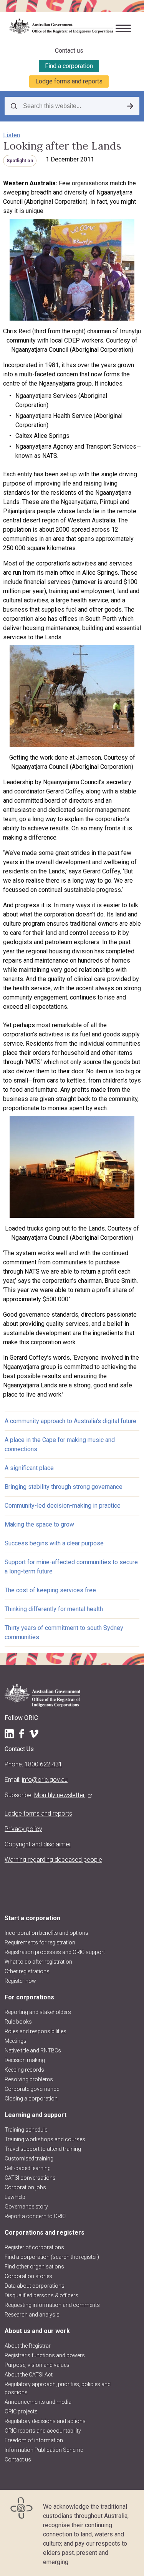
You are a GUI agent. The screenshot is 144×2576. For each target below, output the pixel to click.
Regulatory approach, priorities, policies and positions (58, 2388)
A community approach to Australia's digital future (70, 1421)
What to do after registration (38, 1962)
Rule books (18, 2022)
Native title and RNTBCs (33, 2050)
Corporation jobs (25, 2187)
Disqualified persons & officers (41, 2295)
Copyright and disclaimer (38, 1844)
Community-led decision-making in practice (63, 1506)
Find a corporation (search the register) (52, 2257)
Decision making (25, 2060)
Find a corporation (69, 66)
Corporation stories (28, 2276)
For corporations (29, 1997)
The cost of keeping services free (50, 1590)
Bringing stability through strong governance (64, 1487)
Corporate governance (32, 2089)
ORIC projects (21, 2411)
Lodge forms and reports (69, 81)
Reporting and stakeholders (38, 2012)
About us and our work (37, 2331)
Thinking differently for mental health (54, 1609)
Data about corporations (35, 2286)
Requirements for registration (40, 1942)
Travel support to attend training (43, 2149)
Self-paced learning (28, 2168)
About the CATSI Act (29, 2375)
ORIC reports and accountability (43, 2431)
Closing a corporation (31, 2099)
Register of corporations (34, 2247)
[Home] (58, 27)
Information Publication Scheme (44, 2450)
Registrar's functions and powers (45, 2355)
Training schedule (26, 2130)
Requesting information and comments (52, 2305)
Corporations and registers (45, 2233)
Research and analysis (32, 2315)
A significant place (29, 1468)
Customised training (29, 2159)
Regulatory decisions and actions (45, 2421)
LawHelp (15, 2197)
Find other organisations (34, 2267)
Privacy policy (23, 1829)
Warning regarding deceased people (53, 1860)
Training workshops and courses (45, 2139)
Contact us (69, 51)
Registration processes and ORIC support (55, 1952)
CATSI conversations (30, 2178)
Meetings (16, 2041)
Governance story (26, 2207)
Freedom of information (34, 2440)
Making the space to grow (39, 1524)
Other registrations (27, 1971)
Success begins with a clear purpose (54, 1543)
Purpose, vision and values (37, 2365)
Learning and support (36, 2115)
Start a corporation (32, 1918)
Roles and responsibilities (36, 2031)
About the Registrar (28, 2346)
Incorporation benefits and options (46, 1933)
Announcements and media (38, 2402)
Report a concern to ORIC (35, 2216)
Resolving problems (29, 2079)
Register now (20, 1981)
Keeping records (24, 2070)
